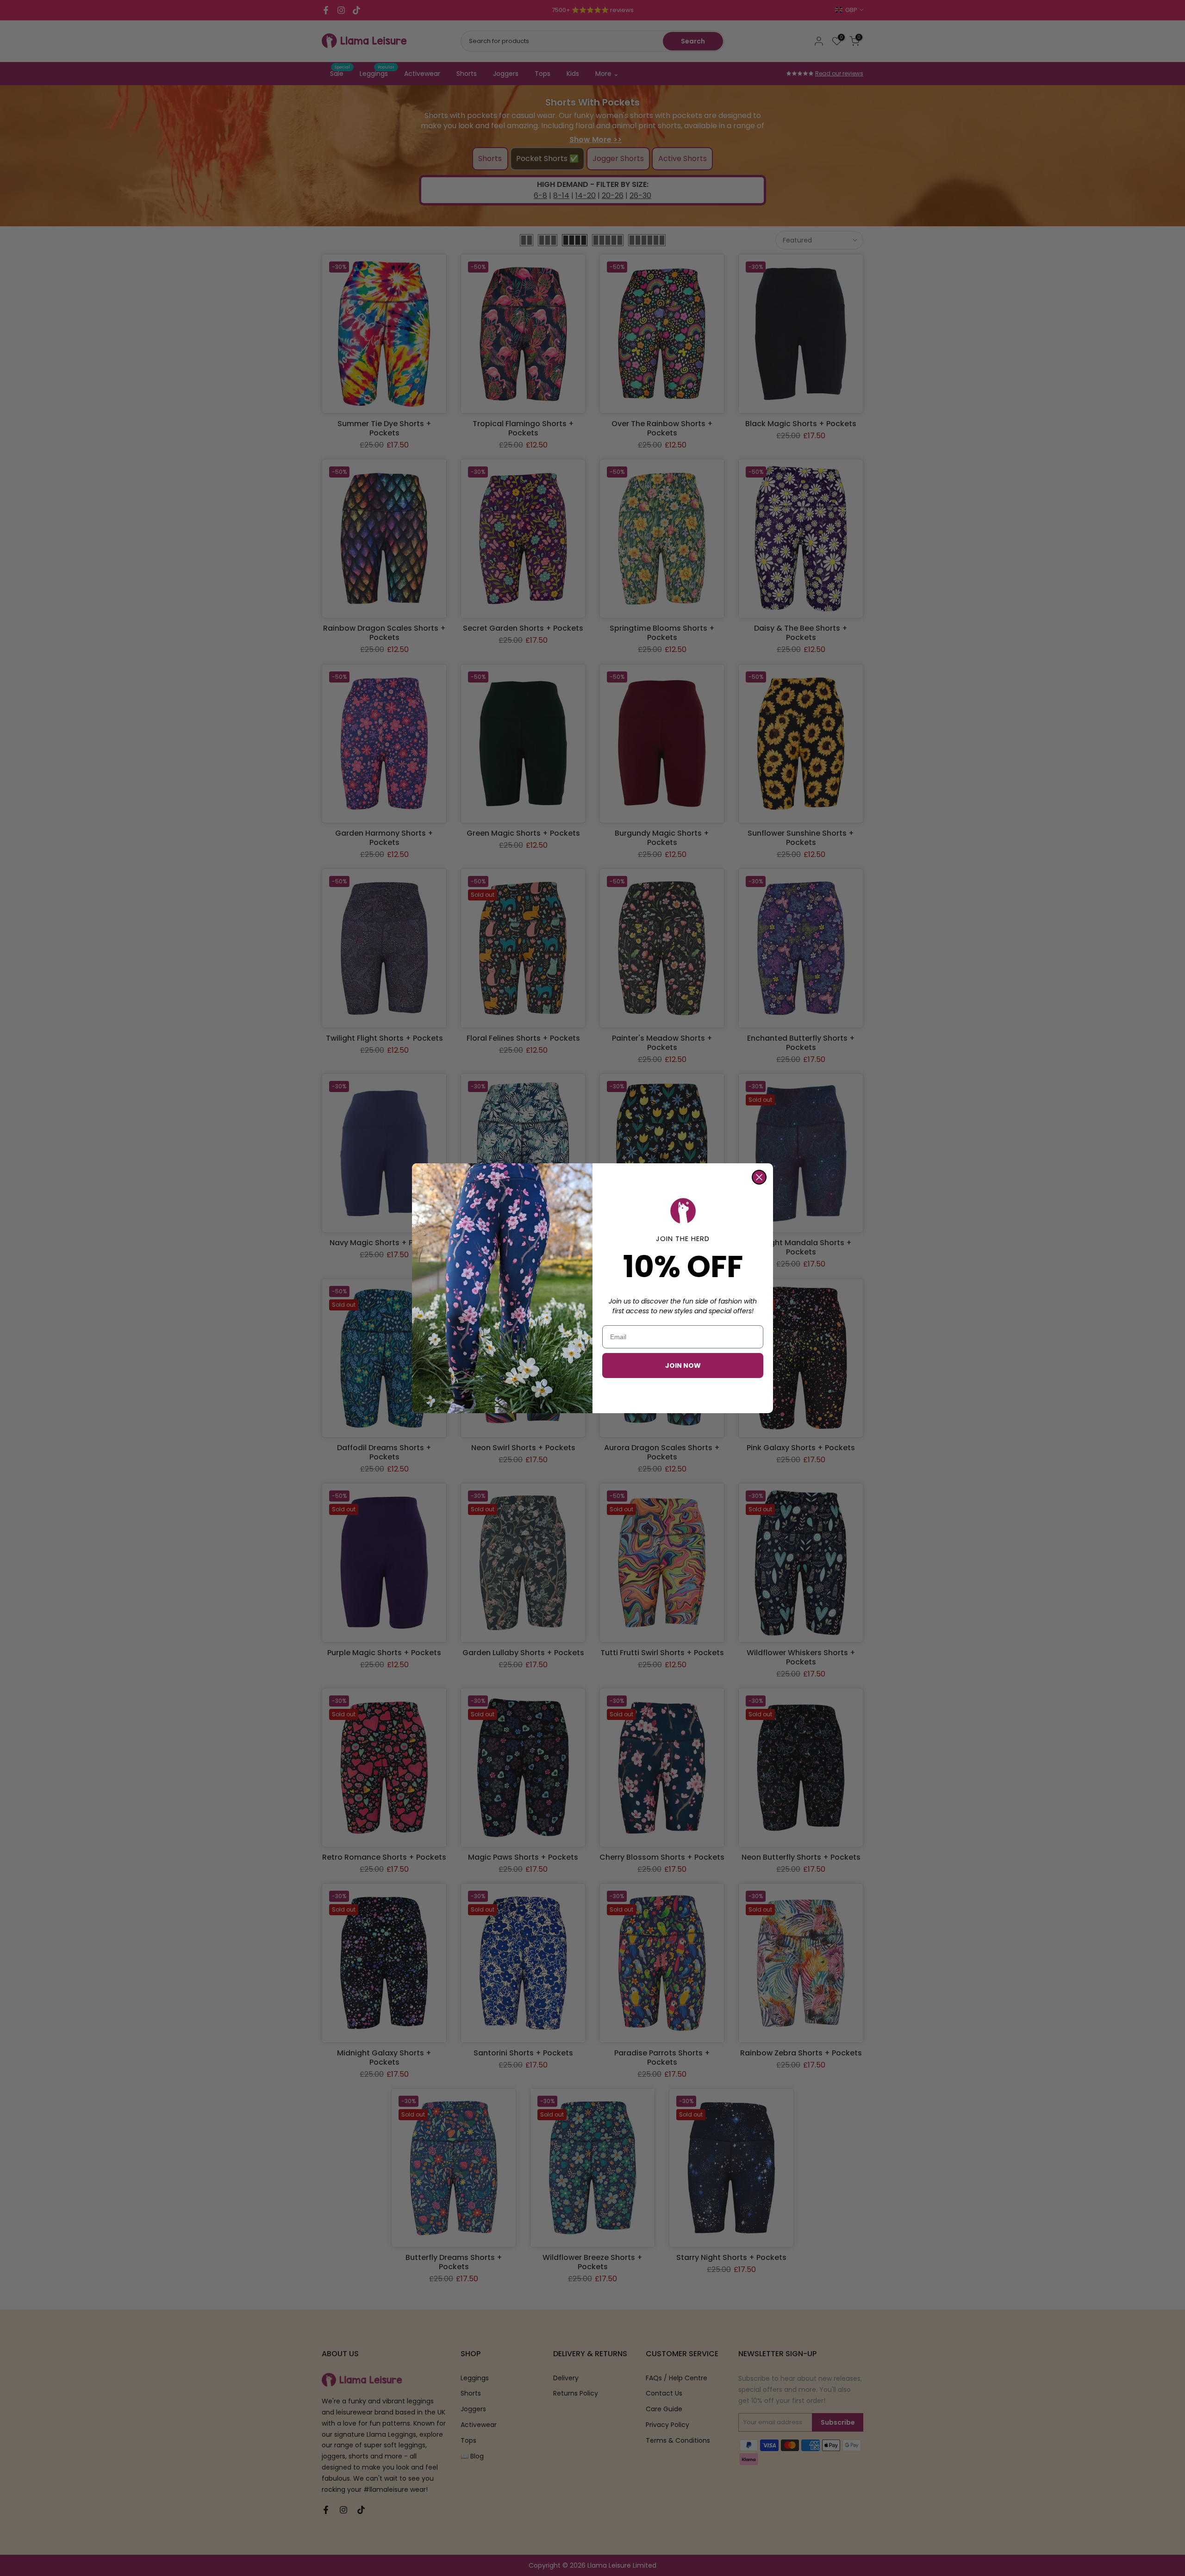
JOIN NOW (683, 1366)
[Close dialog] (759, 1177)
